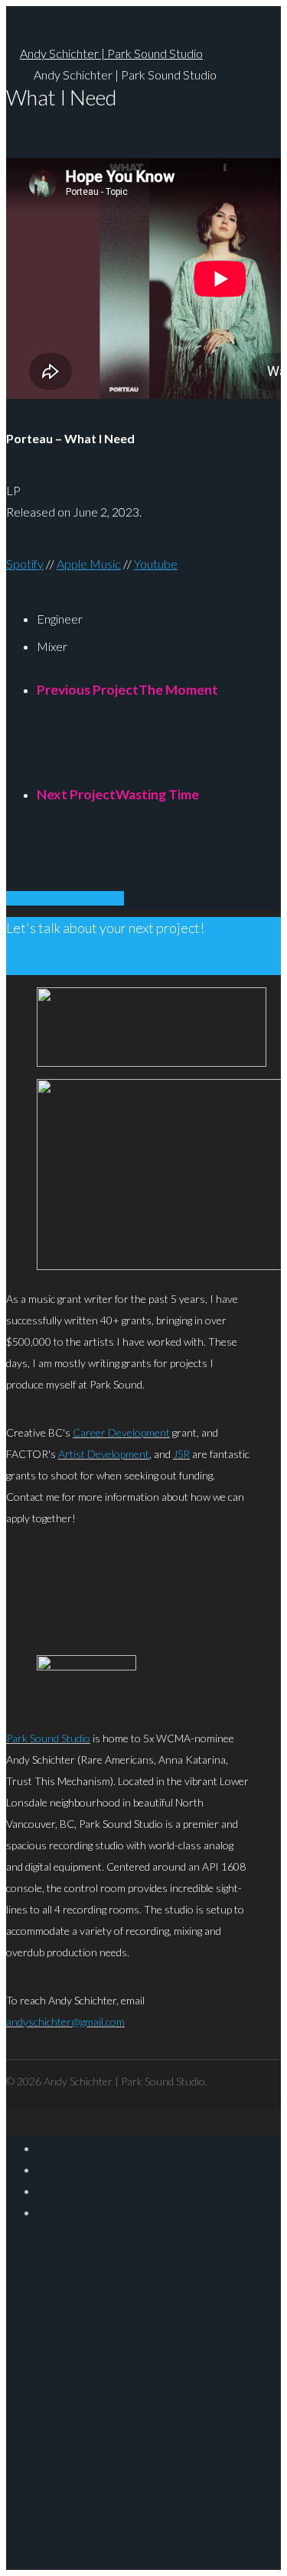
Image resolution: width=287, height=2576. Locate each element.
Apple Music (89, 564)
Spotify (25, 564)
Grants (187, 2389)
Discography (208, 2290)
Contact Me (42, 964)
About (183, 2257)
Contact (191, 2422)
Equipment (202, 2356)
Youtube (156, 564)
